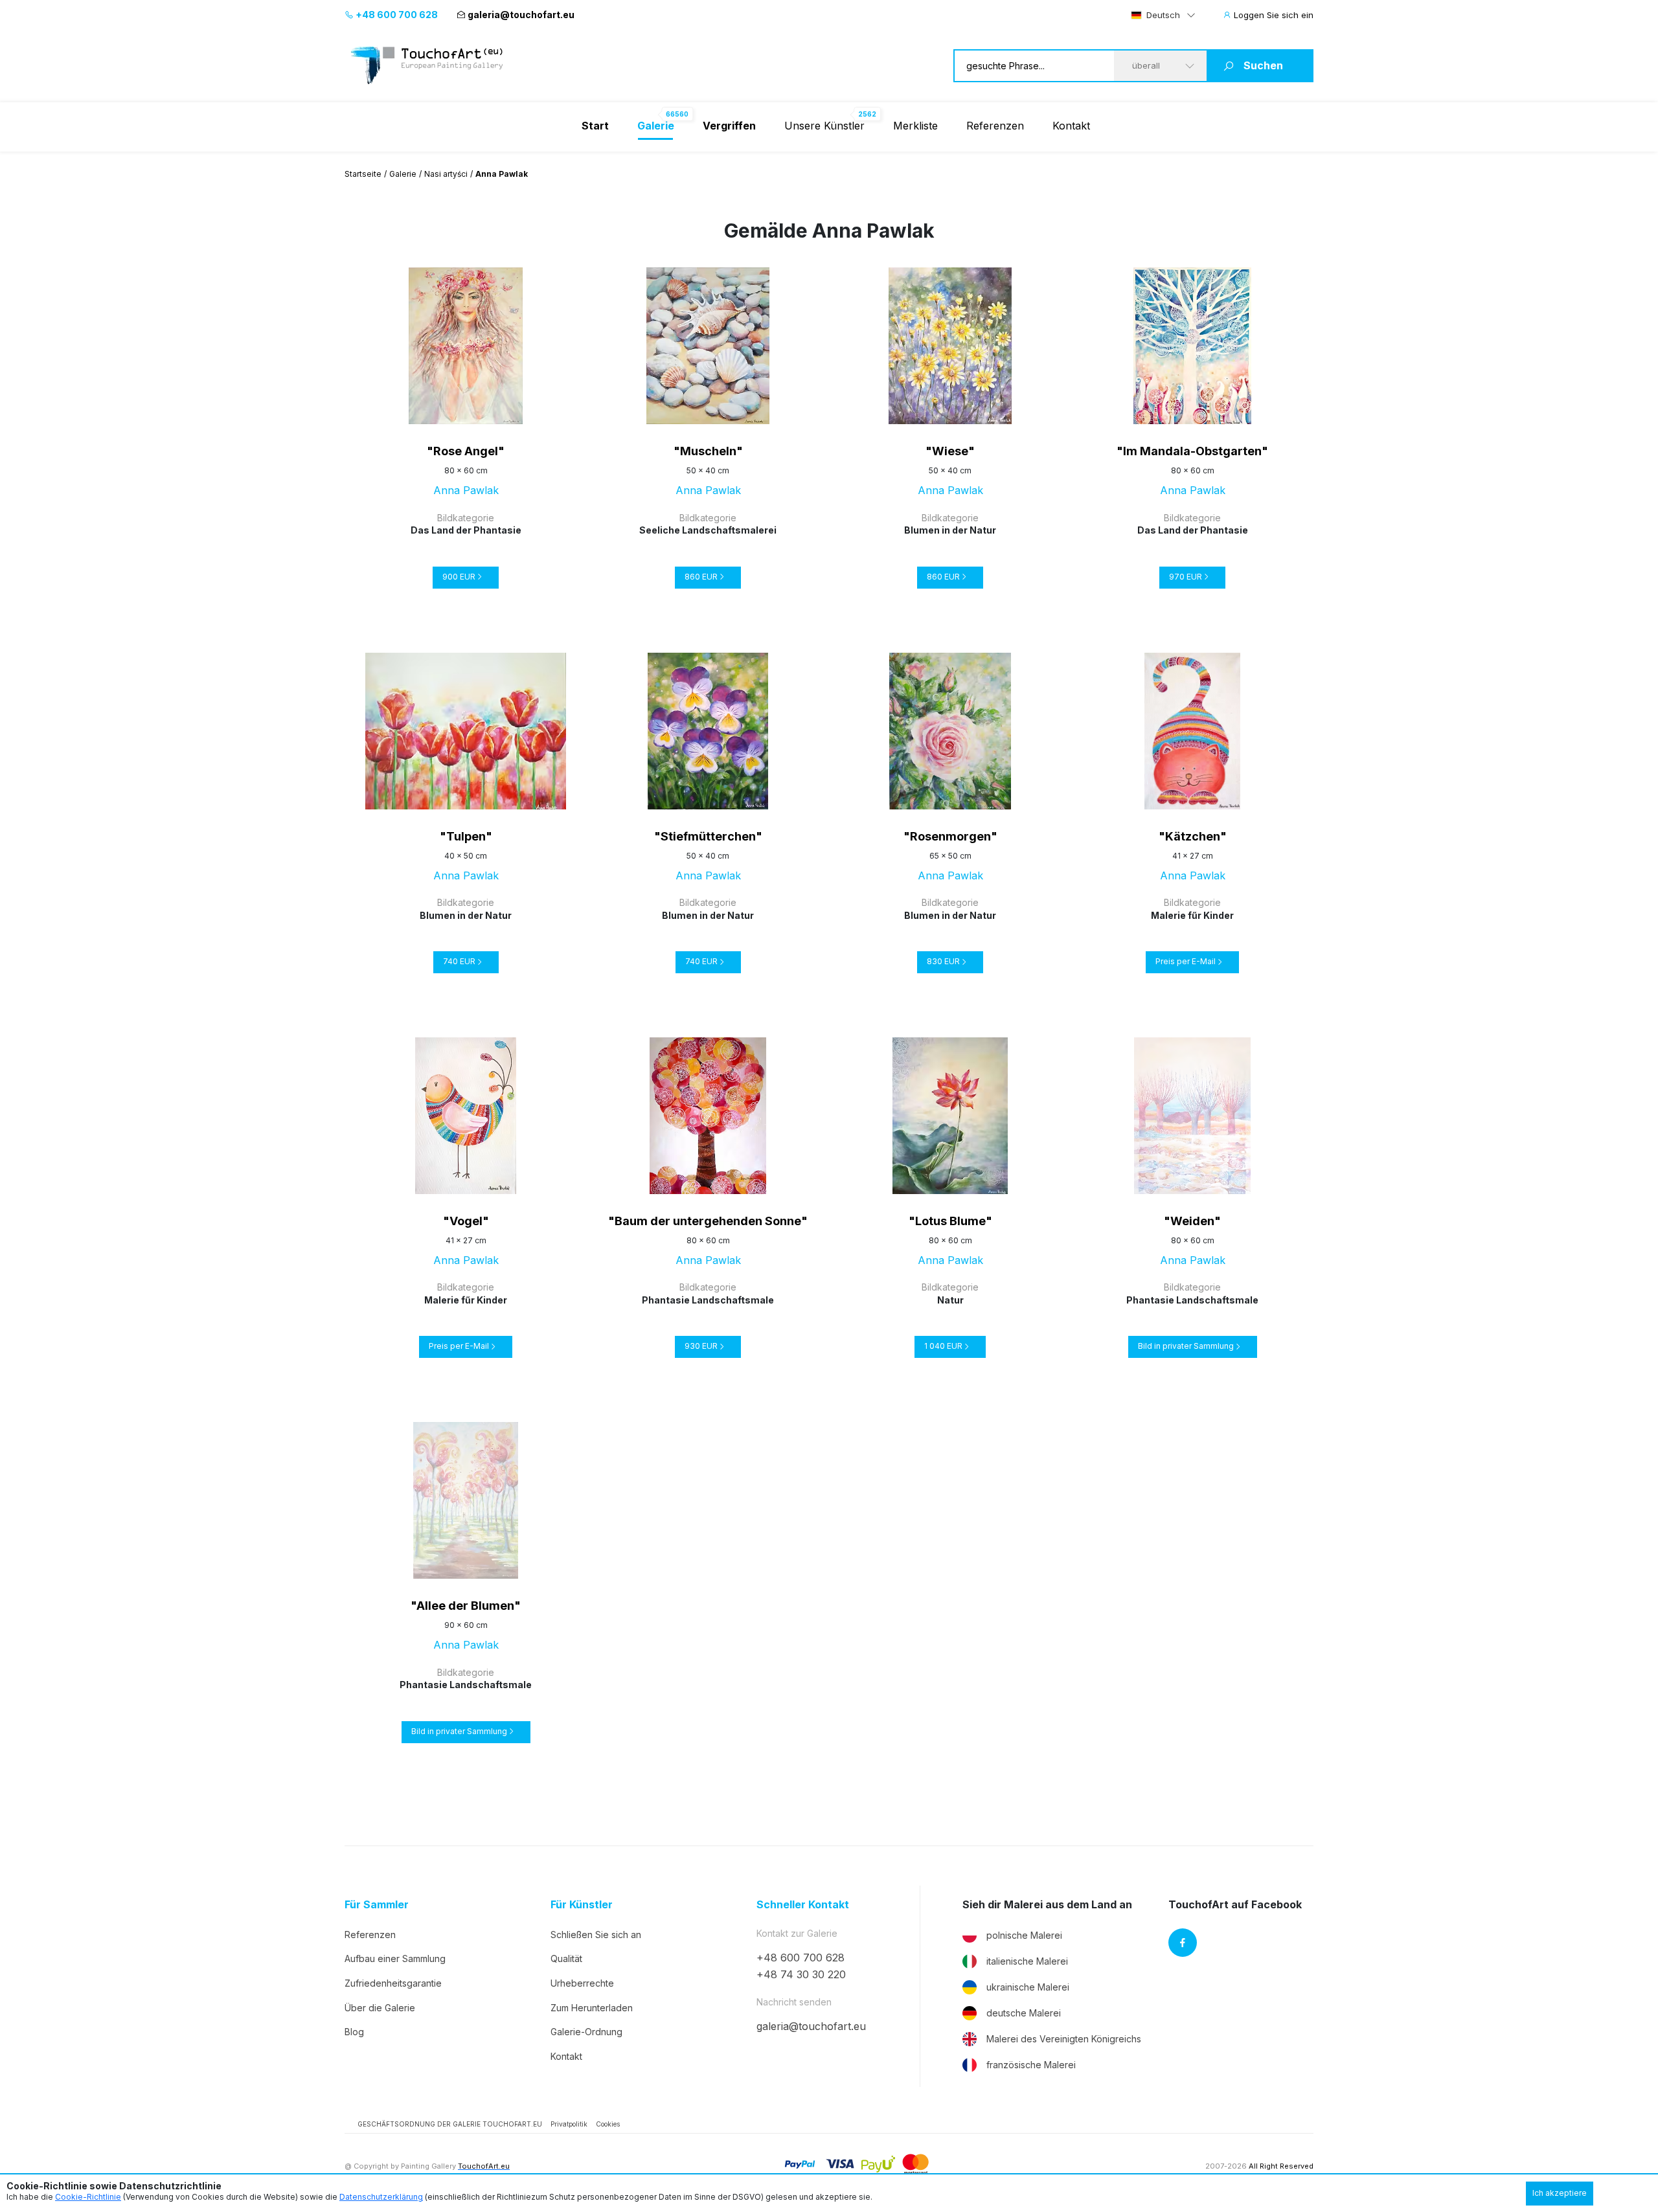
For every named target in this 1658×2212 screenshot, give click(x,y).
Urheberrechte (582, 1983)
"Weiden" (1192, 1221)
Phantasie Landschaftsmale (708, 1300)
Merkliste (915, 126)
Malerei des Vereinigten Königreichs (1064, 2039)
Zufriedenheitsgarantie (393, 1983)
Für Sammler (377, 1905)
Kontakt (1071, 126)
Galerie (403, 174)
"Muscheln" (708, 451)
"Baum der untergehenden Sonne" (708, 1221)
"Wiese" (950, 451)
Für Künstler (582, 1905)
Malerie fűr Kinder (1192, 915)
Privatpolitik (569, 2124)
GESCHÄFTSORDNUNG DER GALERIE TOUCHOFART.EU (450, 2124)
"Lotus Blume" (950, 1221)
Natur (950, 1300)
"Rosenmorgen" (950, 836)
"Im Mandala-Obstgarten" (1192, 451)
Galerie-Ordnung (586, 2032)
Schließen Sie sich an (596, 1935)
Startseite (363, 174)
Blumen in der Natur (950, 530)
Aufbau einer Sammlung (395, 1958)
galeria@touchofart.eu (521, 15)
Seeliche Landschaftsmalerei (708, 530)
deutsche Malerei (1024, 2013)
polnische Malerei (1024, 1935)
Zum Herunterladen (592, 2008)
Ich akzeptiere (1560, 2193)
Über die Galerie (380, 2008)
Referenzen (995, 126)
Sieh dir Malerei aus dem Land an (1047, 1905)
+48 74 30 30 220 (801, 1974)
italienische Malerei (1027, 1961)
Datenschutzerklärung (381, 2197)
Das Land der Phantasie (466, 530)
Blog (354, 2032)
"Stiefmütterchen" (708, 836)
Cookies (608, 2124)
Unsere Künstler (824, 126)
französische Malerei (1031, 2065)
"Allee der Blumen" (466, 1606)
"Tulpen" (466, 836)
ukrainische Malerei (1028, 1987)
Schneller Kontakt (803, 1905)
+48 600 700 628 (396, 15)
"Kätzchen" (1193, 836)
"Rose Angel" (466, 451)
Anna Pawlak (466, 490)
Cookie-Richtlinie (88, 2197)
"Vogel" (466, 1221)
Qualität (566, 1958)
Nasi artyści (446, 174)
